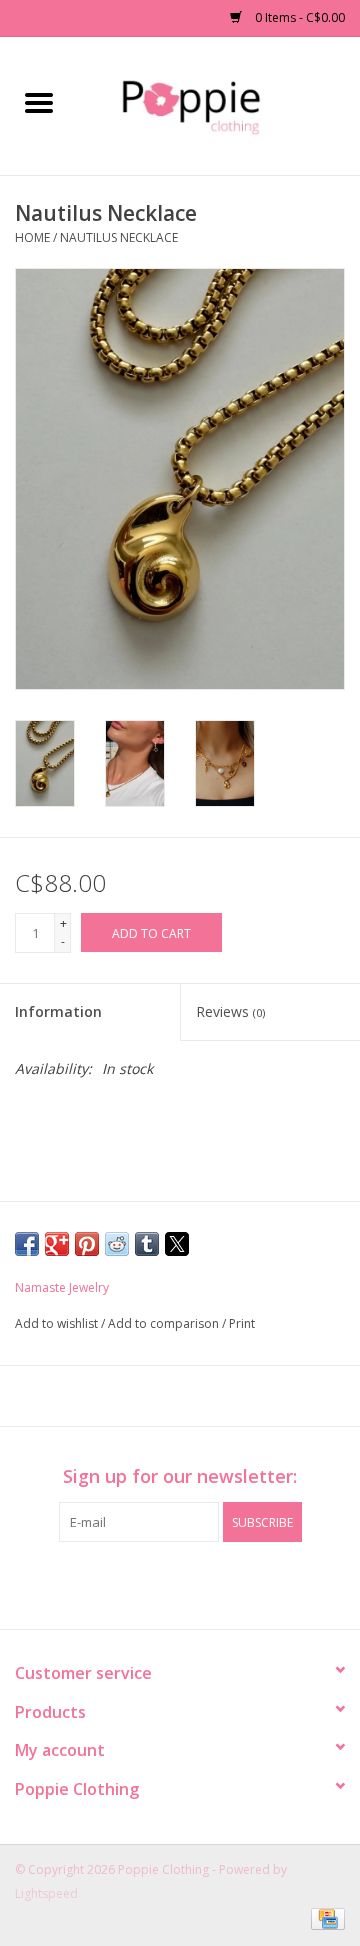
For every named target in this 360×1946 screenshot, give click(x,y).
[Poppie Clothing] (218, 104)
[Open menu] (39, 102)
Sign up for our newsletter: (180, 1476)
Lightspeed (46, 1893)
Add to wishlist (58, 1323)
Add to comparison (165, 1323)
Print (242, 1323)
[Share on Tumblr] (147, 1244)
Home (32, 237)
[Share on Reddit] (117, 1244)
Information (58, 1011)
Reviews (230, 1011)
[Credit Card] (324, 1918)
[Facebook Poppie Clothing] (162, 1583)
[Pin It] (87, 1244)
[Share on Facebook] (27, 1244)
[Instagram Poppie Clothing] (198, 1583)
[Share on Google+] (57, 1244)
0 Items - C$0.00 (298, 17)
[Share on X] (177, 1244)
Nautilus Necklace (119, 237)
